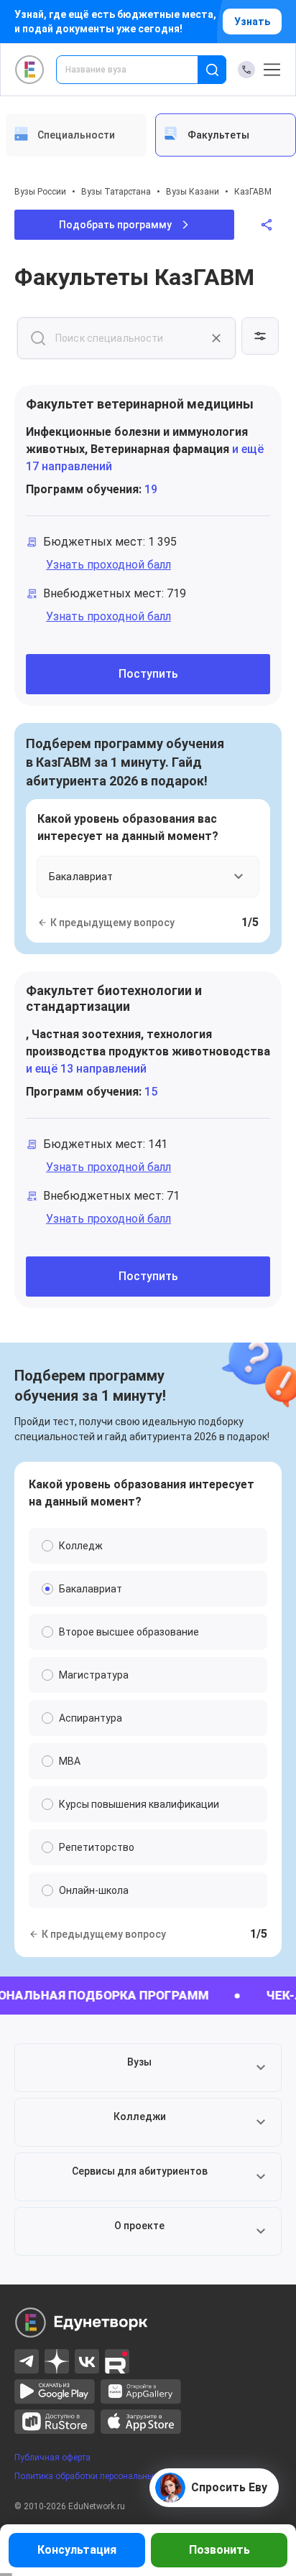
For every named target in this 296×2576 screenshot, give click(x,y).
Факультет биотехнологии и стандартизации (114, 998)
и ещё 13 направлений (86, 1069)
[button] (148, 2068)
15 (151, 1092)
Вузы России (40, 192)
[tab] (76, 135)
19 (151, 489)
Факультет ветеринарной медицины (140, 404)
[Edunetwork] (30, 70)
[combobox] (137, 70)
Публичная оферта (52, 2458)
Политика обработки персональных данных (103, 2476)
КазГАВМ (253, 192)
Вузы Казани (193, 192)
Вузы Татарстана (116, 192)
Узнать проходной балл (108, 565)
